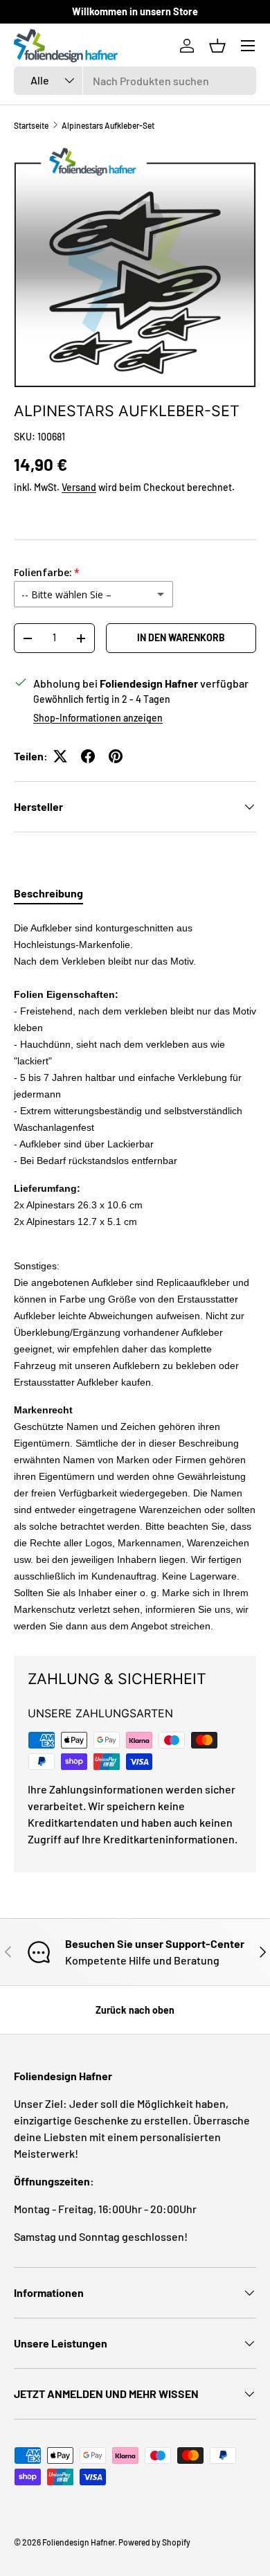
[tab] (48, 893)
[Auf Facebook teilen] (88, 756)
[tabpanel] (135, 1276)
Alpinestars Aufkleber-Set (108, 125)
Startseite (31, 125)
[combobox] (135, 81)
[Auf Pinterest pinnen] (116, 756)
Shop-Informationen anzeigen (98, 718)
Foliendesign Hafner (79, 2542)
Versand (79, 487)
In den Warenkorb (181, 637)
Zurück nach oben (135, 2010)
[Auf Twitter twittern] (60, 756)
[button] (217, 46)
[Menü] (248, 46)
